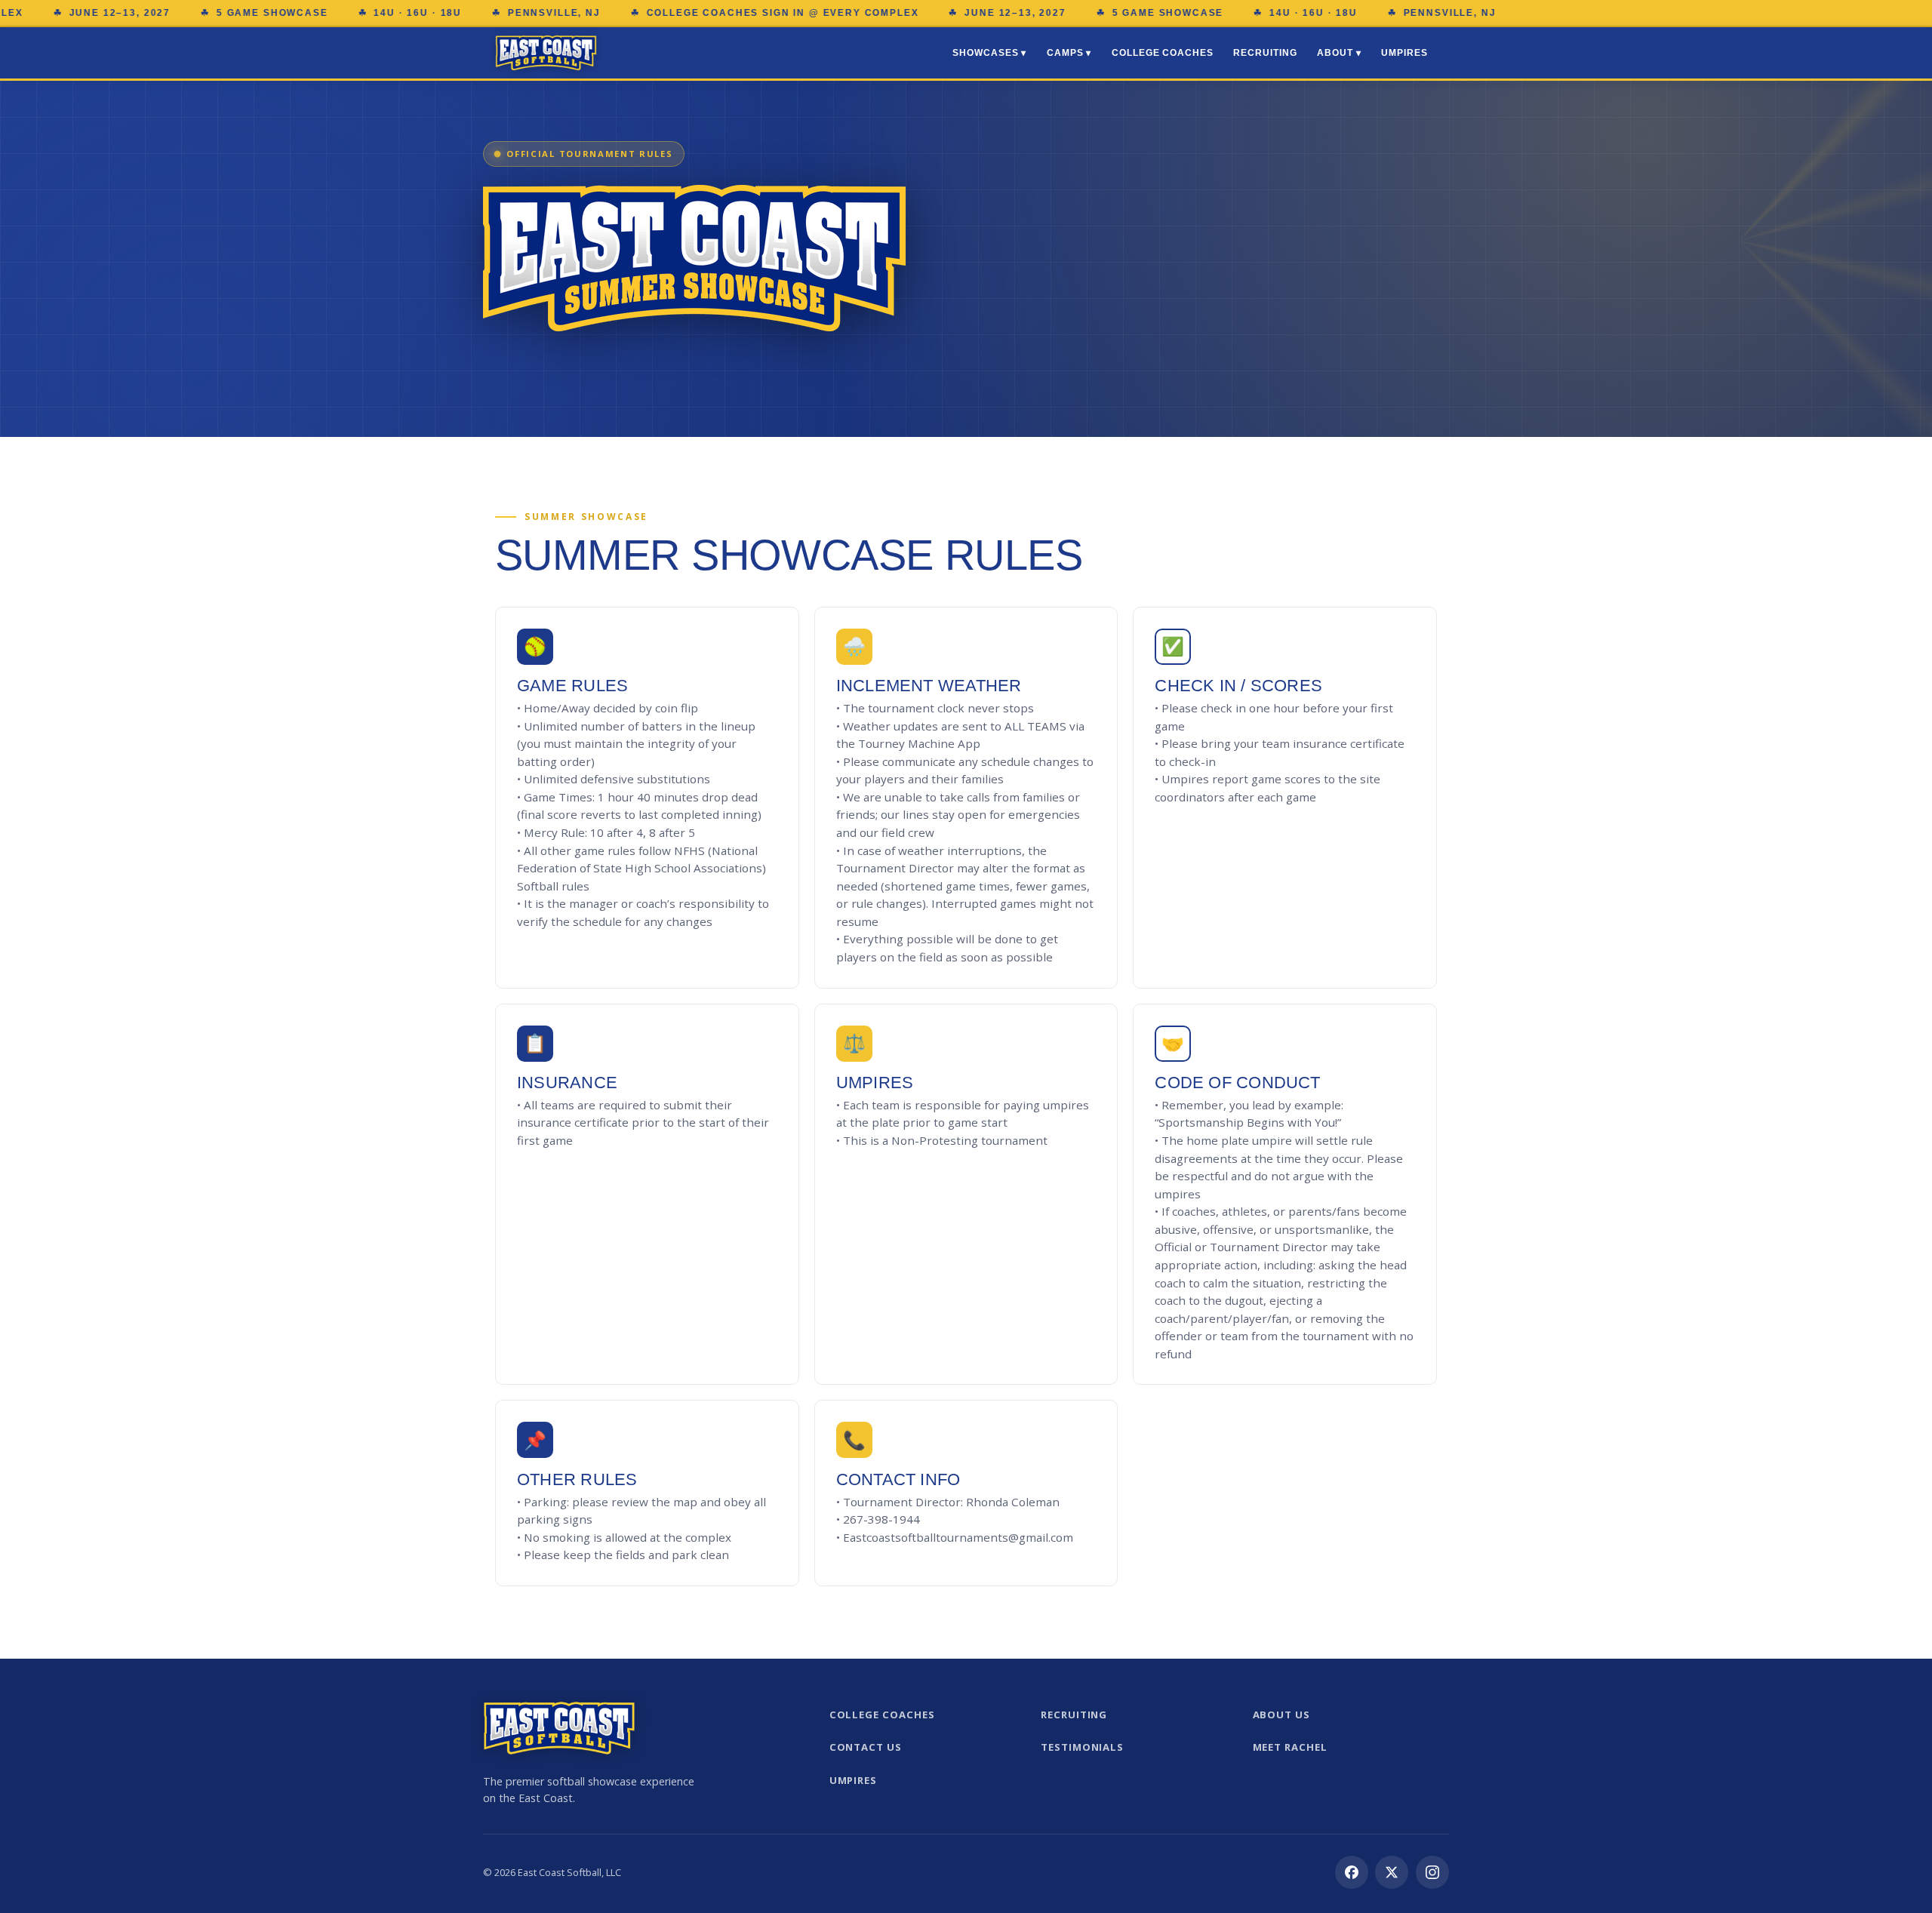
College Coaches (1163, 53)
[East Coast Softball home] (546, 53)
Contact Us (866, 1747)
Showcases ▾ (989, 53)
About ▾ (1339, 53)
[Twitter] (1392, 1872)
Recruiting (1265, 53)
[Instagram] (1432, 1872)
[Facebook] (1352, 1872)
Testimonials (1082, 1747)
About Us (1281, 1715)
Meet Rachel (1290, 1747)
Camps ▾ (1069, 53)
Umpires (1404, 53)
